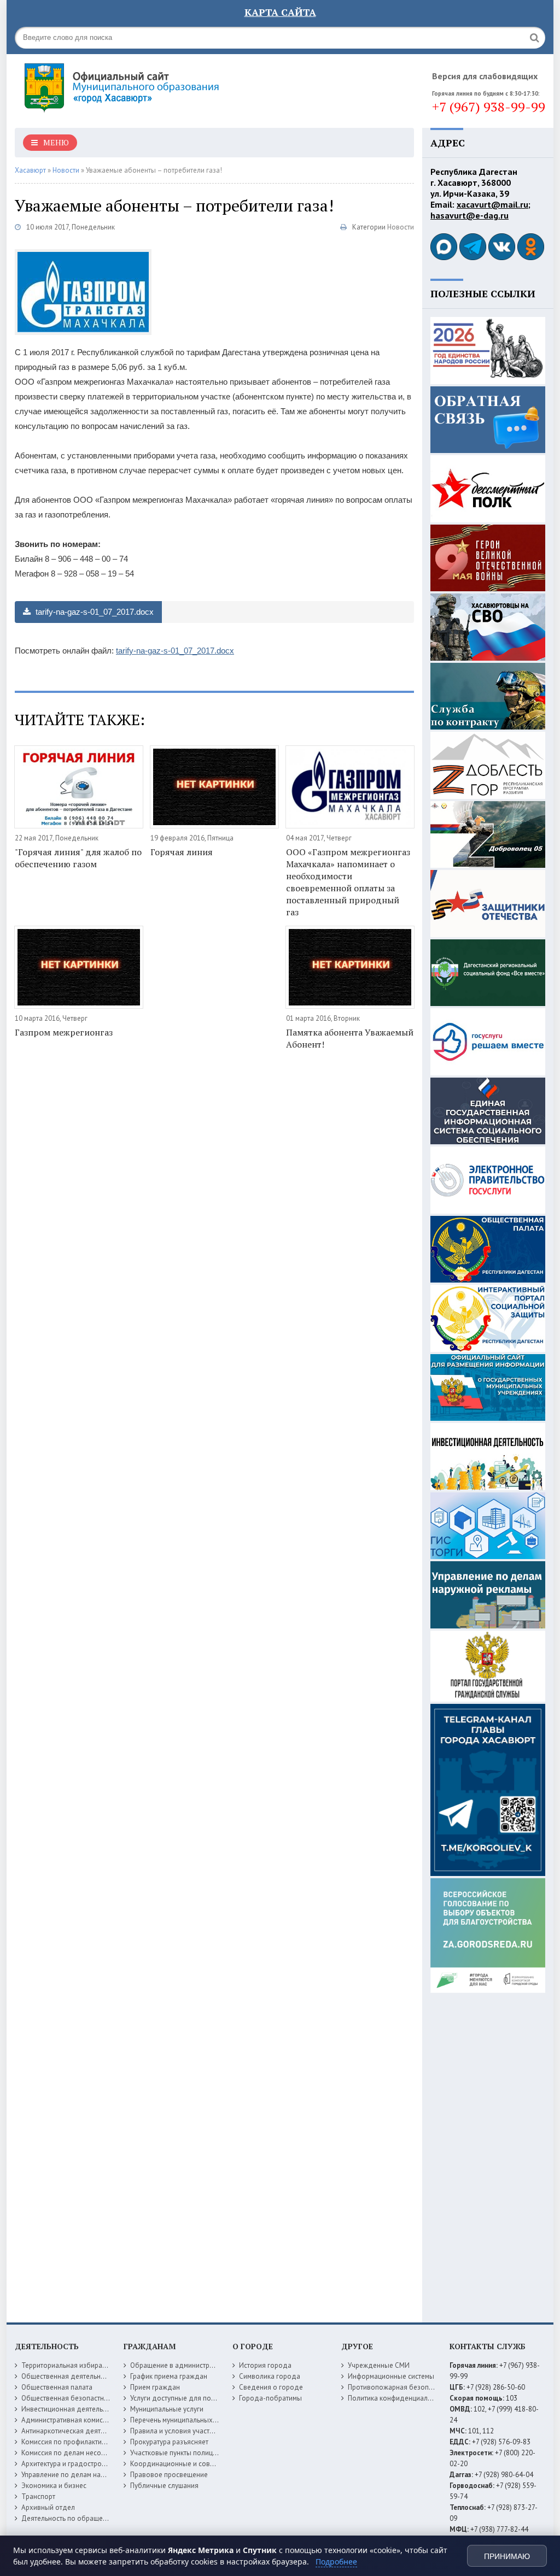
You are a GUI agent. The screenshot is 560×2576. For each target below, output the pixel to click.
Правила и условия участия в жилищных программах (215, 2431)
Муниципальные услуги (167, 2409)
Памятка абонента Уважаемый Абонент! (350, 1038)
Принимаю (507, 2556)
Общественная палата (57, 2387)
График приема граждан (169, 2376)
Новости (401, 227)
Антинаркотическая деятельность (75, 2431)
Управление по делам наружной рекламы (88, 2475)
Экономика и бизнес (54, 2486)
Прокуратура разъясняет (169, 2442)
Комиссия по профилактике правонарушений (93, 2442)
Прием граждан (155, 2387)
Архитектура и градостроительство (77, 2464)
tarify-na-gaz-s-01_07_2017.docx (94, 612)
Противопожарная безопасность (401, 2387)
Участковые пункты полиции (175, 2453)
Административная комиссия (68, 2420)
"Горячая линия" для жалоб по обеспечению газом (78, 858)
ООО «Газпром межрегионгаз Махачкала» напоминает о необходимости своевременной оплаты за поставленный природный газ (348, 882)
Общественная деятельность (68, 2376)
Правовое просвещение (169, 2475)
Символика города (270, 2376)
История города (265, 2365)
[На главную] (151, 87)
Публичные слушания (164, 2486)
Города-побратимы (270, 2398)
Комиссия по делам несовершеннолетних (88, 2453)
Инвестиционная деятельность (71, 2409)
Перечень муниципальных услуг (180, 2420)
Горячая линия (182, 852)
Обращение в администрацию (178, 2365)
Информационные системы (391, 2376)
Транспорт (38, 2496)
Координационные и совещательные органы (202, 2464)
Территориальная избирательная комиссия (90, 2365)
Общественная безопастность (69, 2398)
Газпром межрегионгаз (64, 1032)
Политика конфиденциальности (398, 2398)
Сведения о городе (271, 2387)
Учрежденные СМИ (379, 2365)
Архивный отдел (48, 2507)
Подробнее (336, 2562)
